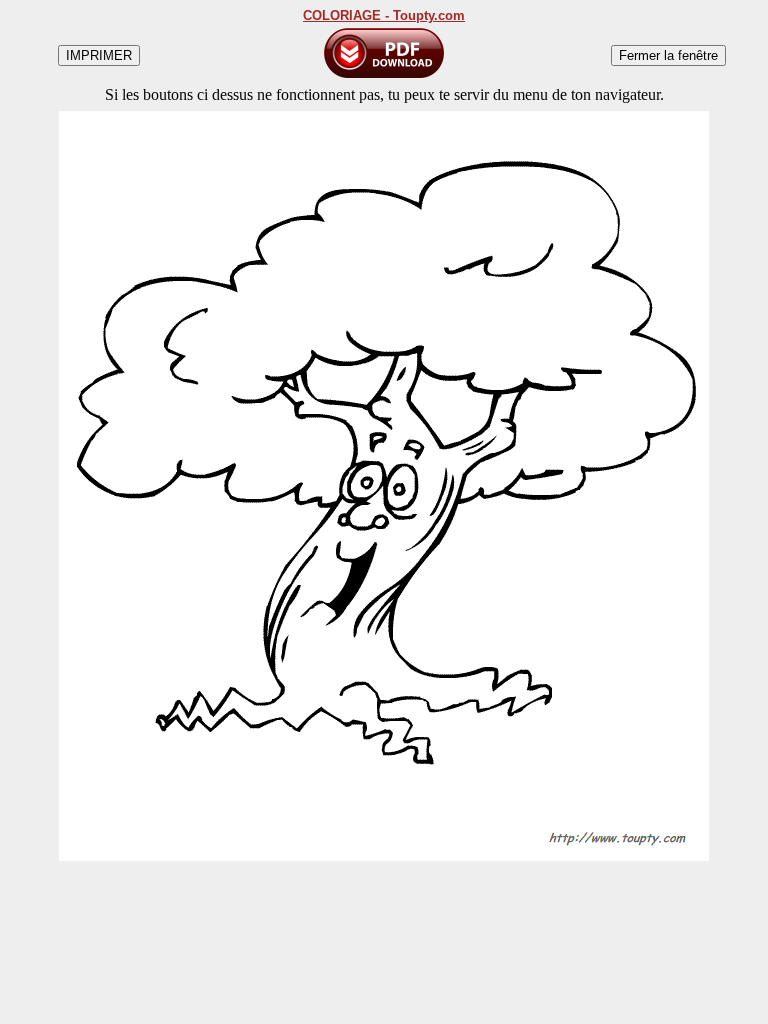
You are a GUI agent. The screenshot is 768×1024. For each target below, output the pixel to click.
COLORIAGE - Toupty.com (384, 15)
